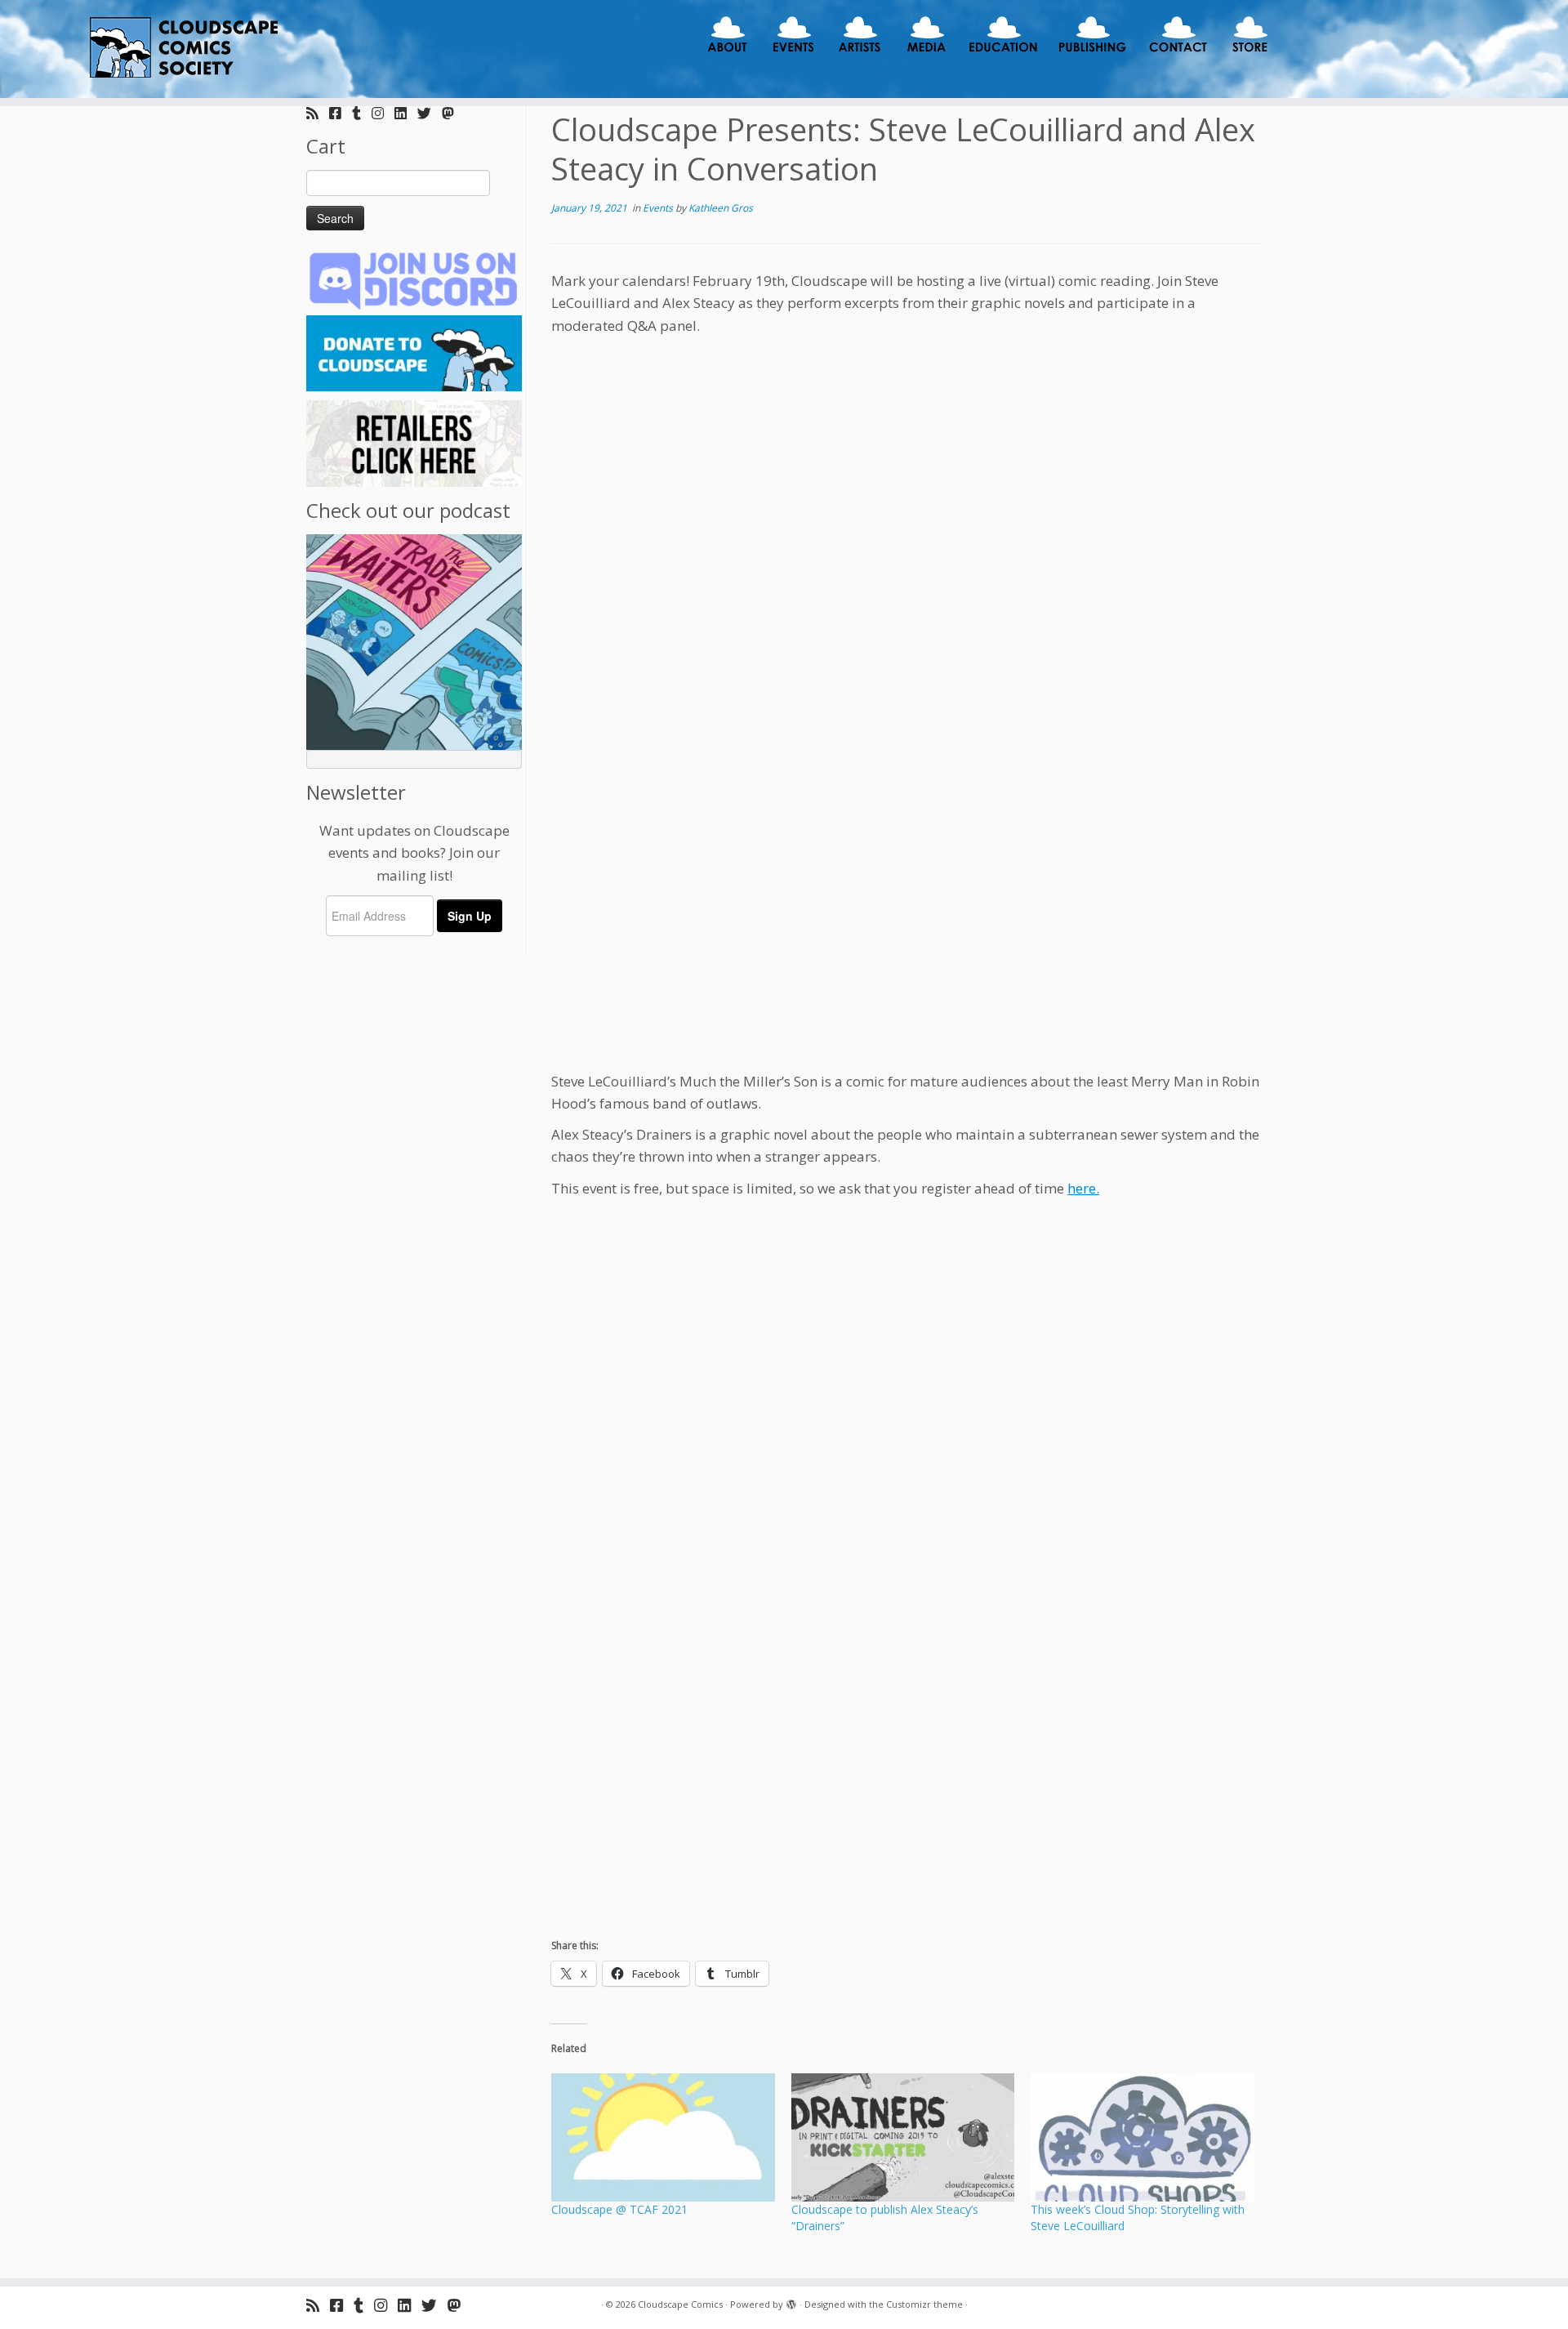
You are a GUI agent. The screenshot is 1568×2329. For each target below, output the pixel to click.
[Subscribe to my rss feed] (318, 113)
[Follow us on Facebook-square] (341, 113)
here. (1083, 1188)
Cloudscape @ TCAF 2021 (619, 2209)
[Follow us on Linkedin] (406, 113)
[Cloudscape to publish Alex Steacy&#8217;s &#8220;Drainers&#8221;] (903, 2137)
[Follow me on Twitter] (430, 113)
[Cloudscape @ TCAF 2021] (663, 2137)
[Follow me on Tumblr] (362, 113)
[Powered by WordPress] (791, 2301)
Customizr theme (924, 2304)
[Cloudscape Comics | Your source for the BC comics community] (181, 49)
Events (659, 208)
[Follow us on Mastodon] (453, 113)
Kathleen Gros (721, 208)
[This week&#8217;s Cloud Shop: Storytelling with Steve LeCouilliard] (1143, 2137)
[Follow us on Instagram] (383, 113)
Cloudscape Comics (680, 2304)
